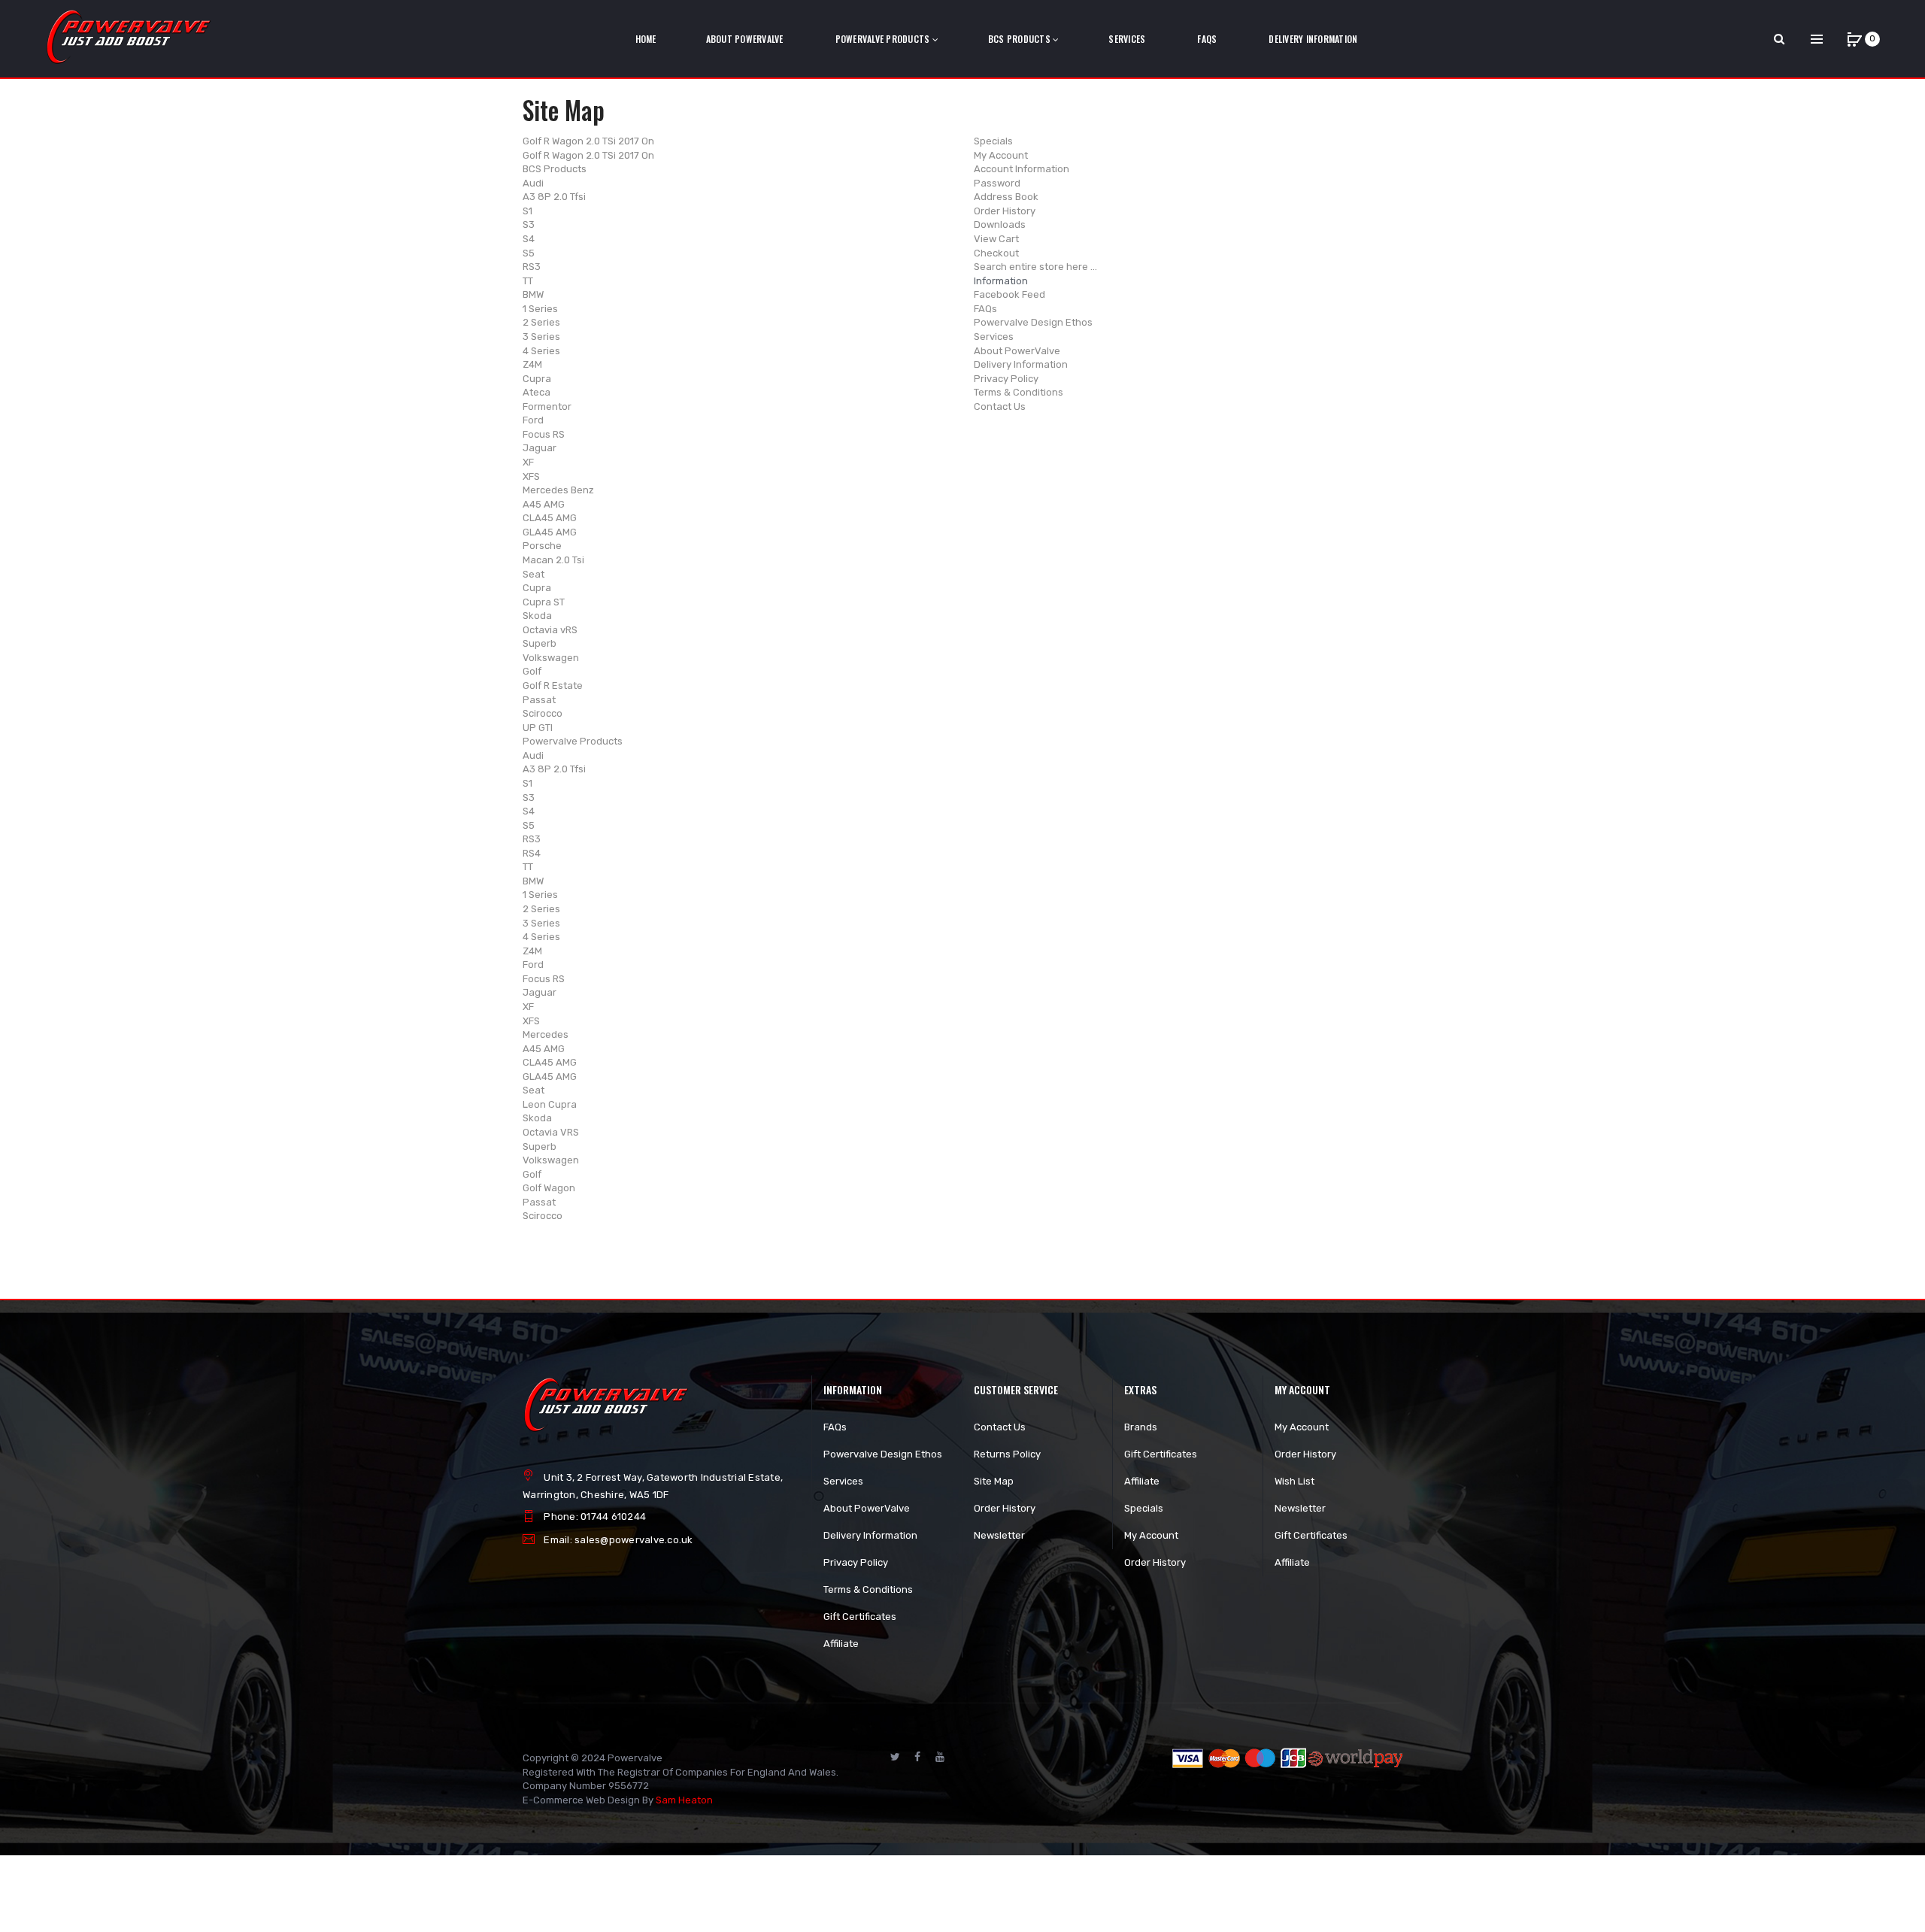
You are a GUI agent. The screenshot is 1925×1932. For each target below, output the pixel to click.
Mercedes (546, 1034)
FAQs (985, 309)
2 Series (541, 322)
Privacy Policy (1006, 379)
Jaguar (540, 448)
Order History (1005, 211)
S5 (529, 253)
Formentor (547, 406)
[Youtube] (940, 1757)
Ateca (537, 392)
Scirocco (543, 713)
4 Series (541, 351)
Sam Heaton (684, 1800)
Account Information (1022, 169)
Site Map (994, 1481)
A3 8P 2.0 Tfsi (554, 197)
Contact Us (1000, 406)
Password (997, 183)
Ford (533, 420)
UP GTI (538, 728)
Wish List (1294, 1481)
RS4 (532, 853)
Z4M (532, 364)
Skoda (537, 616)
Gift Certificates (860, 1617)
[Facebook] (917, 1757)
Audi (533, 183)
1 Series (540, 309)
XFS (531, 476)
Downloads (1000, 224)
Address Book (1006, 197)
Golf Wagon (549, 1188)
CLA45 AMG (550, 518)
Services (994, 337)
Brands (1141, 1427)
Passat (539, 700)
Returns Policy (1007, 1454)
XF (528, 462)
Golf (532, 671)
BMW (533, 294)
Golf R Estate (553, 685)
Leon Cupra (550, 1104)
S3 (529, 224)
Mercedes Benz (558, 490)
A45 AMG (544, 504)
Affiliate (841, 1644)
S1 (527, 211)
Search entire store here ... (1035, 267)
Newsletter (999, 1535)
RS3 (532, 267)
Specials (993, 141)
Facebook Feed (1009, 294)
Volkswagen (551, 658)
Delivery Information (1021, 364)
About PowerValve (1017, 351)
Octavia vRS (550, 630)
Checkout (996, 253)
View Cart (996, 239)
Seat (534, 574)
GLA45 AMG (550, 532)
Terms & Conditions (1019, 392)
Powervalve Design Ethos (1033, 322)
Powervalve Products (573, 741)
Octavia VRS (551, 1132)
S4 (529, 239)
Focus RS (544, 434)
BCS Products (555, 169)
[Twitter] (895, 1757)
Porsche (542, 546)
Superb (540, 643)
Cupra (537, 379)
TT (528, 281)
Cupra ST (544, 602)
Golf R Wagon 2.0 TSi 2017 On (588, 141)
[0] (1854, 39)
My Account (1001, 155)
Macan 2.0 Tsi (553, 560)
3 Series (541, 337)
